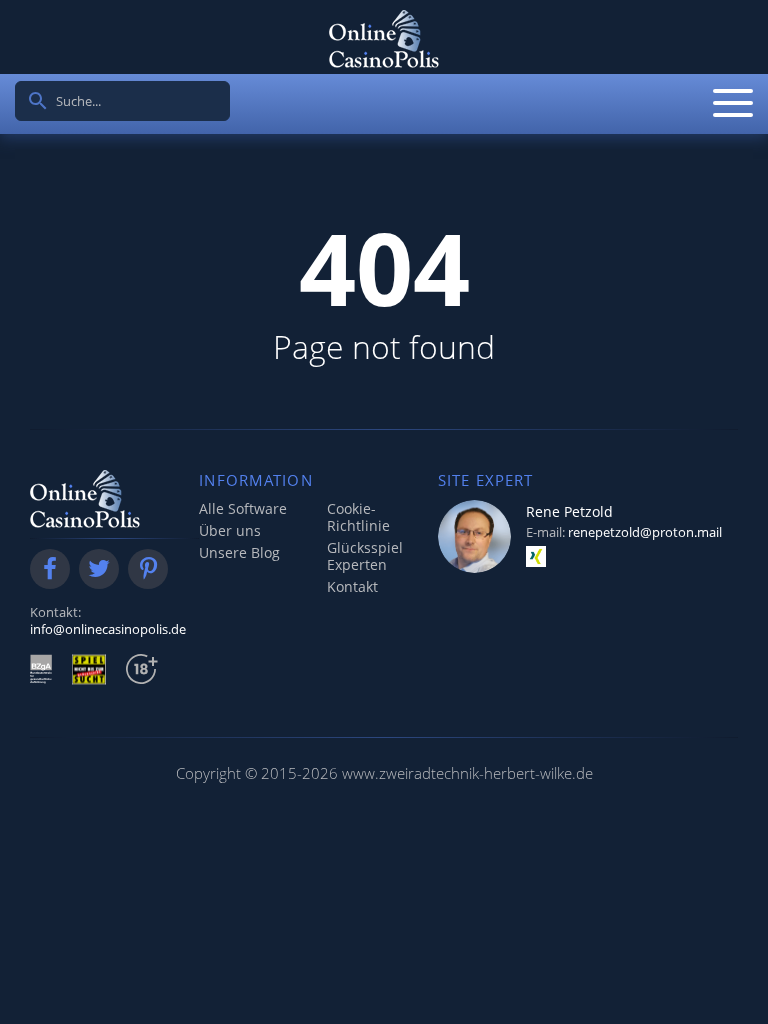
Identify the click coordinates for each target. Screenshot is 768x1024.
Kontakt (352, 586)
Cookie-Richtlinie (358, 517)
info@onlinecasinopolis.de (108, 629)
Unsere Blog (239, 552)
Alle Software (243, 508)
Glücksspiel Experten (365, 556)
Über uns (230, 530)
